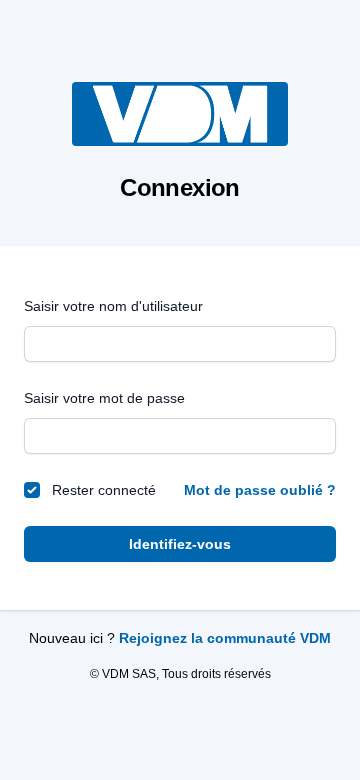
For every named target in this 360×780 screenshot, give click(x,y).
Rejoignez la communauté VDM (225, 638)
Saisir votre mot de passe (104, 398)
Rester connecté (104, 490)
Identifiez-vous (180, 544)
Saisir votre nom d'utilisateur (113, 306)
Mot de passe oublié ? (260, 490)
